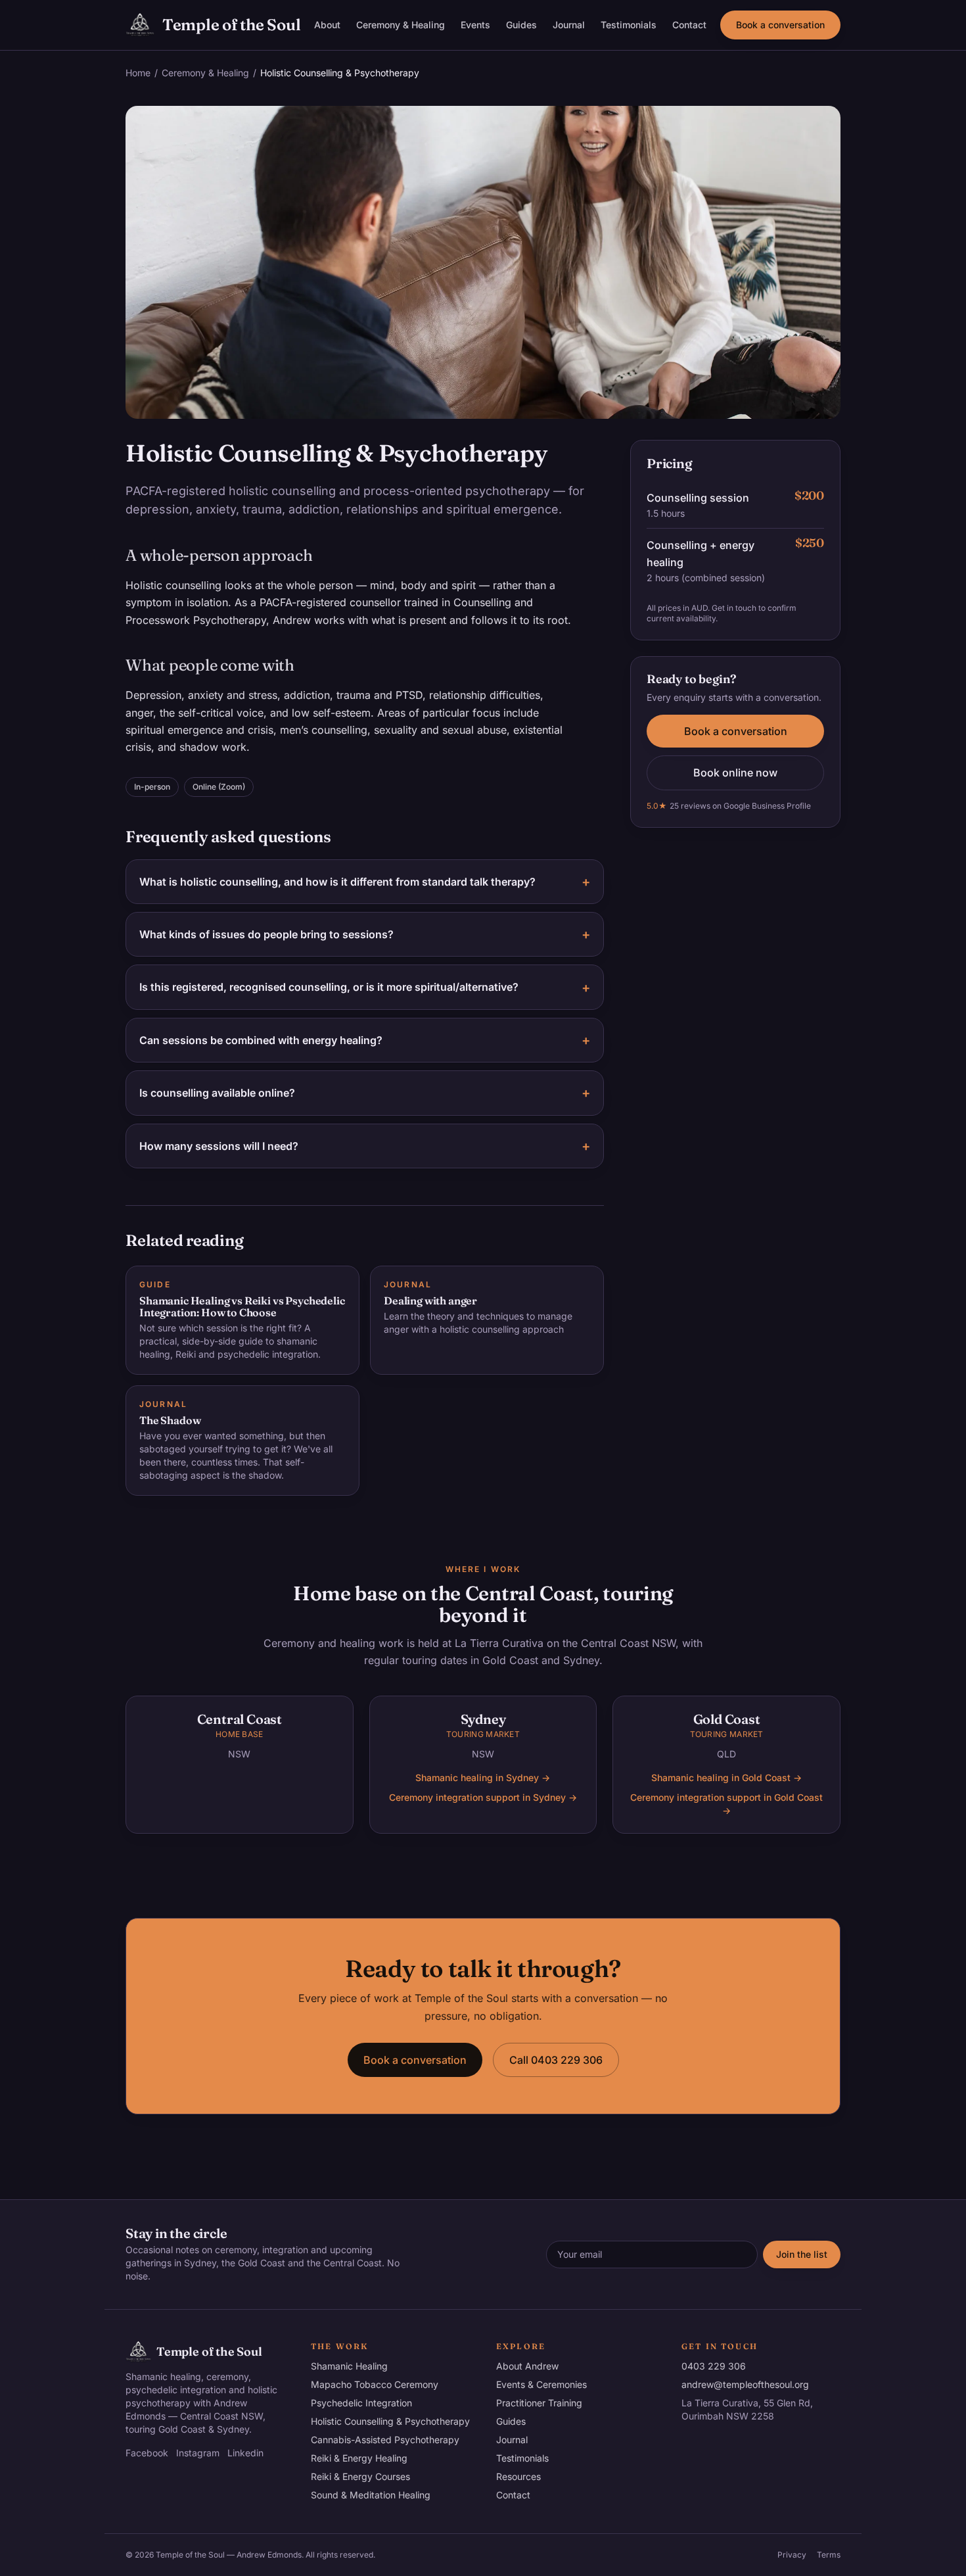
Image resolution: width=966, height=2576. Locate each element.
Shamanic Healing (349, 2366)
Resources (518, 2476)
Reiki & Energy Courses (360, 2476)
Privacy (792, 2555)
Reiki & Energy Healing (359, 2458)
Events (475, 25)
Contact (689, 25)
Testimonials (629, 25)
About (327, 25)
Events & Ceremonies (541, 2384)
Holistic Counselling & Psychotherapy (390, 2421)
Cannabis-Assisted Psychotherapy (385, 2440)
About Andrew (527, 2366)
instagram (198, 2453)
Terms (829, 2555)
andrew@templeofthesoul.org (745, 2384)
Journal (569, 25)
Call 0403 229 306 (556, 2060)
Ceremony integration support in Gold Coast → (726, 1804)
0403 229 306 (714, 2366)
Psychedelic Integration (361, 2403)
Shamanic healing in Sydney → (483, 1777)
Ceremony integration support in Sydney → (483, 1797)
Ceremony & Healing (401, 25)
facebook (147, 2453)
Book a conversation (780, 25)
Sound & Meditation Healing (371, 2495)
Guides (521, 25)
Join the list (802, 2254)
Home (138, 73)
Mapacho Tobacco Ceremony (375, 2384)
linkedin (245, 2453)
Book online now (735, 773)
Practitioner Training (539, 2403)
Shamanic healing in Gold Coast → (726, 1777)
